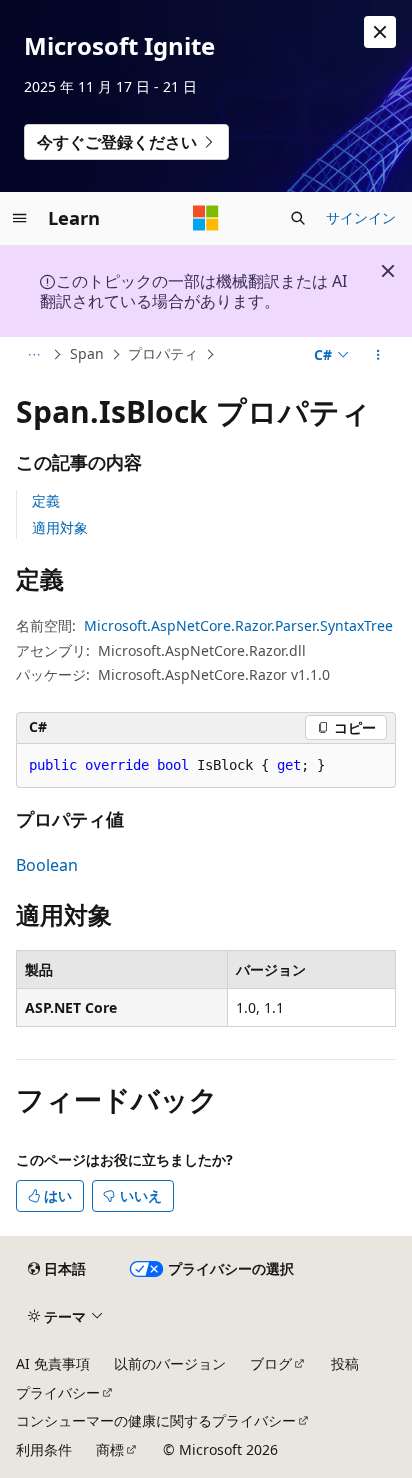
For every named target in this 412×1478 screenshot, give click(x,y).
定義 (46, 500)
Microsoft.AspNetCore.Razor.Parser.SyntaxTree (238, 625)
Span (87, 353)
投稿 (345, 1363)
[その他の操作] (378, 355)
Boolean (47, 865)
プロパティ (163, 353)
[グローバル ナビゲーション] (20, 218)
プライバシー (58, 1392)
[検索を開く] (298, 218)
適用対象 (60, 527)
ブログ (271, 1363)
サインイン (361, 217)
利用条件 (44, 1449)
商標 (110, 1449)
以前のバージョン (170, 1363)
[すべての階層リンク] (33, 355)
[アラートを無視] (380, 32)
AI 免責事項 (53, 1363)
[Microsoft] (206, 218)
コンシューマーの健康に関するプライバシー (156, 1420)
